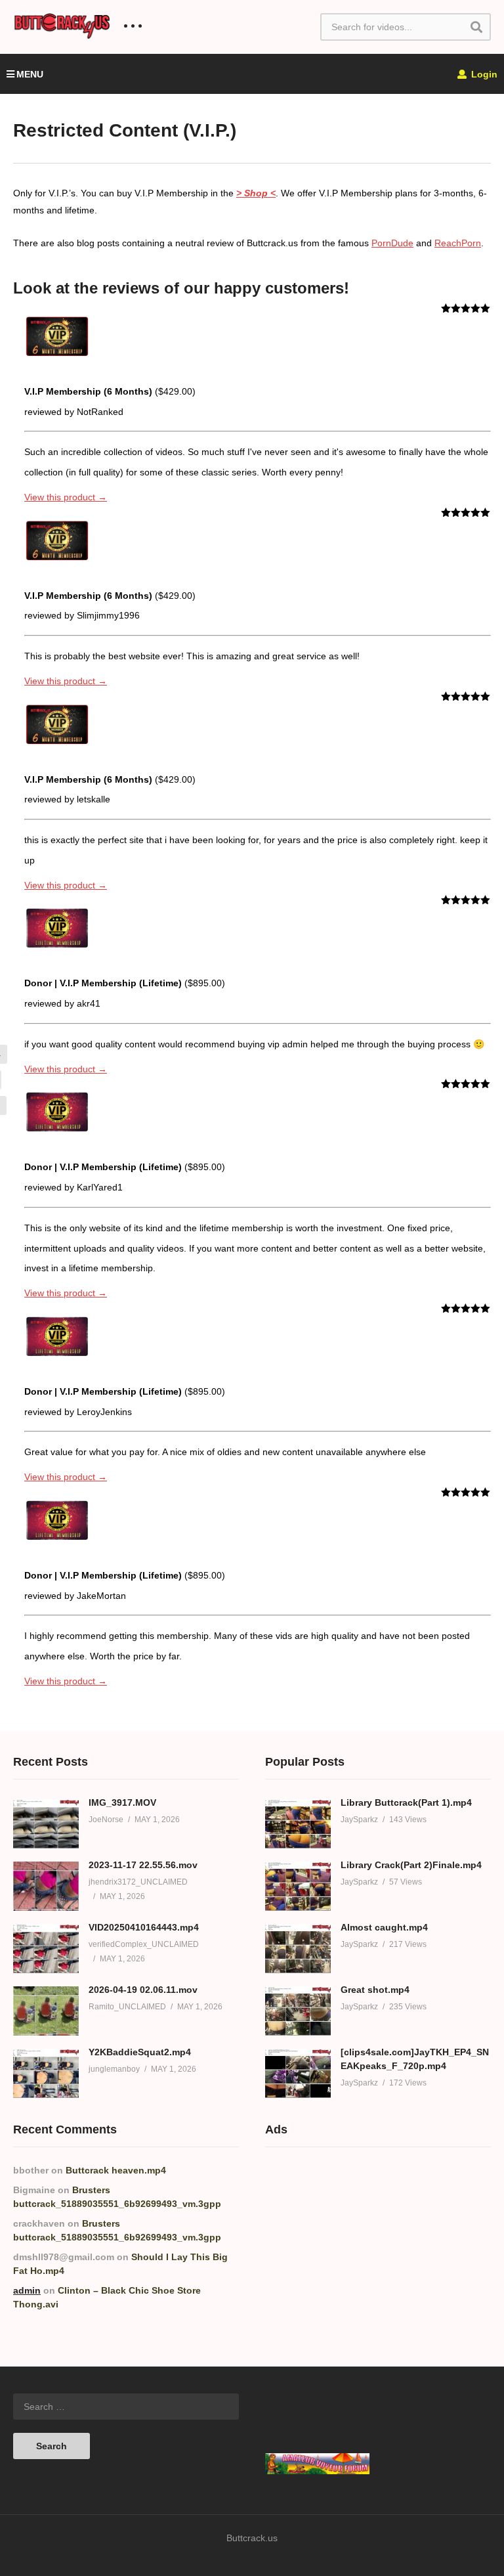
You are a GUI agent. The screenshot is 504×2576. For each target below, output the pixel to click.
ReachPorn (458, 243)
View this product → (66, 497)
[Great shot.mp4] (298, 2011)
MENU (30, 74)
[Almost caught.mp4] (298, 1949)
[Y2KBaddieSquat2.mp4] (46, 2073)
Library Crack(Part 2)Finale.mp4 (411, 1865)
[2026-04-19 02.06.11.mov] (46, 2011)
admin (27, 2290)
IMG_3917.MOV (122, 1802)
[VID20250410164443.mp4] (46, 1949)
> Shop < (256, 193)
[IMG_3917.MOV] (46, 1824)
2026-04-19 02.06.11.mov (143, 1990)
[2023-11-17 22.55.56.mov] (46, 1886)
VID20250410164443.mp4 (144, 1927)
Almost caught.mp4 (384, 1927)
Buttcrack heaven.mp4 (116, 2170)
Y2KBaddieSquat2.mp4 (140, 2052)
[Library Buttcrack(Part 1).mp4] (298, 1824)
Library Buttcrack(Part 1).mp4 (406, 1802)
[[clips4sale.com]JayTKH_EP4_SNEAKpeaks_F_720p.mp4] (298, 2073)
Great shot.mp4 (375, 1990)
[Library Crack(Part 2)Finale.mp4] (298, 1886)
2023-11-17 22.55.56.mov (143, 1865)
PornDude (392, 243)
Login (483, 74)
